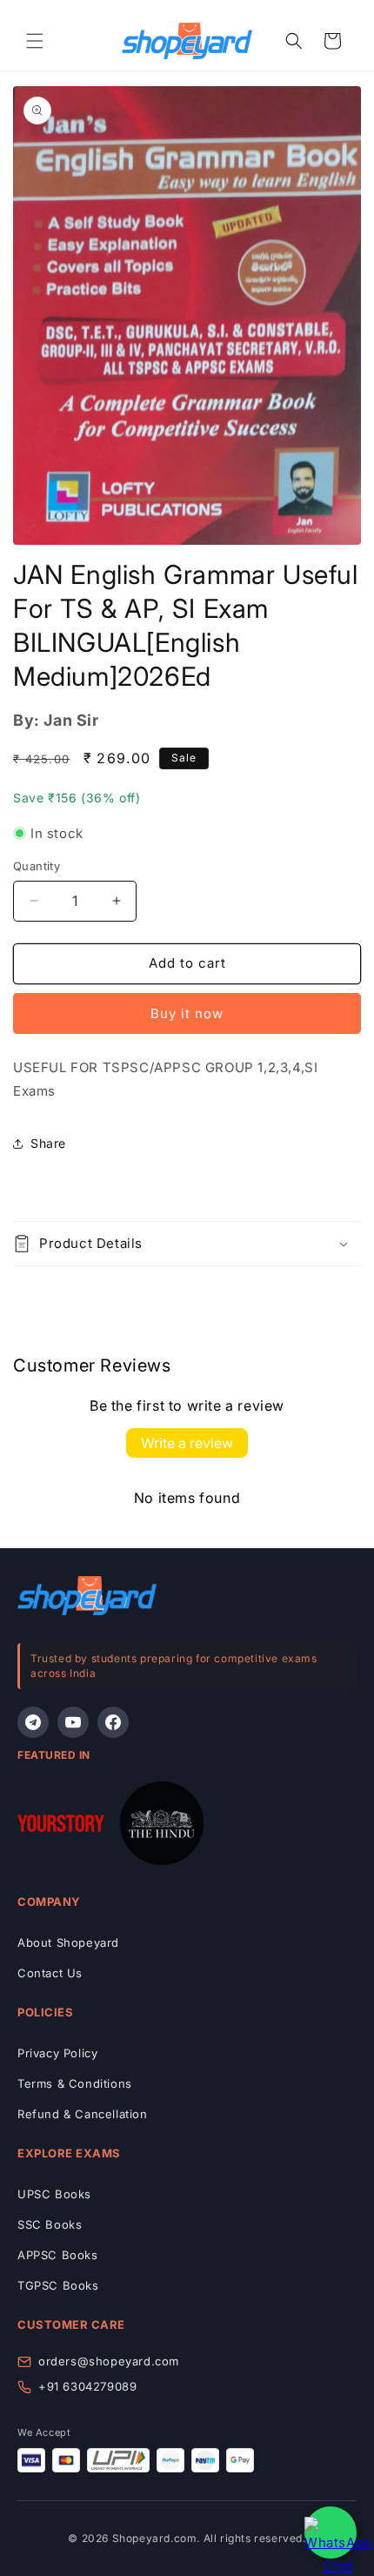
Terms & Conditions (75, 2083)
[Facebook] (113, 1722)
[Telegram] (33, 1722)
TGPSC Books (58, 2285)
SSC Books (50, 2224)
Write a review (187, 1443)
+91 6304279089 (87, 2386)
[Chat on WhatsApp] (331, 2532)
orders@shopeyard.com (109, 2361)
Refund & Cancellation (83, 2114)
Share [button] (48, 1143)
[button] (35, 41)
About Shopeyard (68, 1942)
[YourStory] (61, 1827)
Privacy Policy (57, 2053)
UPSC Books (54, 2194)
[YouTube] (73, 1722)
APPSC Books (58, 2255)
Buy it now (187, 1013)
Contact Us (50, 1973)
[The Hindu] (162, 1827)
